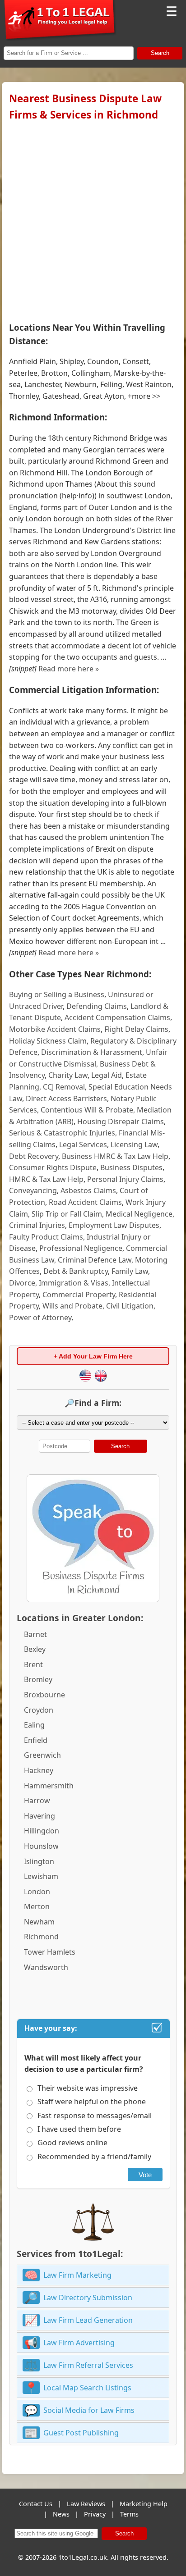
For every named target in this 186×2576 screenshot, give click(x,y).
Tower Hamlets (50, 1952)
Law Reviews (86, 2504)
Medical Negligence (139, 1214)
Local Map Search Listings (87, 2388)
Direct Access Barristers (66, 1099)
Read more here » (69, 669)
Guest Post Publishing (81, 2433)
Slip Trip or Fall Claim (67, 1214)
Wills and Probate (72, 1306)
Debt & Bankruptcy (76, 1271)
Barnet (35, 1634)
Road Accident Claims (85, 1202)
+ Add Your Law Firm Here (93, 1356)
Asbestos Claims (88, 1190)
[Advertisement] (93, 219)
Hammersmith (49, 1786)
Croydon (39, 1710)
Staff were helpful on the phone (92, 2102)
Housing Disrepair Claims (121, 1122)
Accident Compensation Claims (117, 1017)
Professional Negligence (81, 1248)
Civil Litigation (130, 1306)
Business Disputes (131, 1167)
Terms (129, 2514)
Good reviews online (72, 2143)
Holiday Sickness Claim (48, 1041)
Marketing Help (144, 2504)
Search (160, 53)
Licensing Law (134, 1144)
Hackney (39, 1770)
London (37, 1892)
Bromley (38, 1679)
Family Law (130, 1271)
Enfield (36, 1740)
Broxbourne (44, 1695)
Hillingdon (42, 1831)
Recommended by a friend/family (94, 2157)
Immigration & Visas (74, 1283)
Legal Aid (107, 1075)
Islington (39, 1861)
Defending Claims (97, 1006)
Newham (39, 1922)
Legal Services (83, 1144)
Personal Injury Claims (125, 1179)
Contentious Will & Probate (87, 1110)
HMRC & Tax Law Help (46, 1179)
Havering (40, 1816)
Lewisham (41, 1876)
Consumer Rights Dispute (53, 1167)
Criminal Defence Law (95, 1260)
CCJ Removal (64, 1087)
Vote (145, 2175)
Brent (33, 1664)
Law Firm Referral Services (88, 2365)
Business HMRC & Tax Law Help (115, 1156)
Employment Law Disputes (114, 1225)
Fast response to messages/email (95, 2116)
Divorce (22, 1283)
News (61, 2514)
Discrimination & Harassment (92, 1052)
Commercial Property (79, 1295)
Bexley (35, 1649)
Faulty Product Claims (46, 1237)
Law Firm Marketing (77, 2275)
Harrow (37, 1801)
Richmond (41, 1937)
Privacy (95, 2514)
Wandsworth (46, 1967)
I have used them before (79, 2129)
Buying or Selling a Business (57, 994)
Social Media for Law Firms (89, 2410)
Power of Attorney (40, 1318)
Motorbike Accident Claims (55, 1029)
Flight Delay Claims (136, 1029)
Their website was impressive (88, 2088)
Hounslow (41, 1846)
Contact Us (36, 2504)
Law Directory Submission (88, 2298)
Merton (37, 1906)
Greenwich (42, 1755)
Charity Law (68, 1075)
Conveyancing (33, 1190)
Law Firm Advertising (79, 2343)
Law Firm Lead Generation (88, 2320)
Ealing (34, 1725)
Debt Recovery (34, 1156)
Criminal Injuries (37, 1225)
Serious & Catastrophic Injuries (62, 1133)
